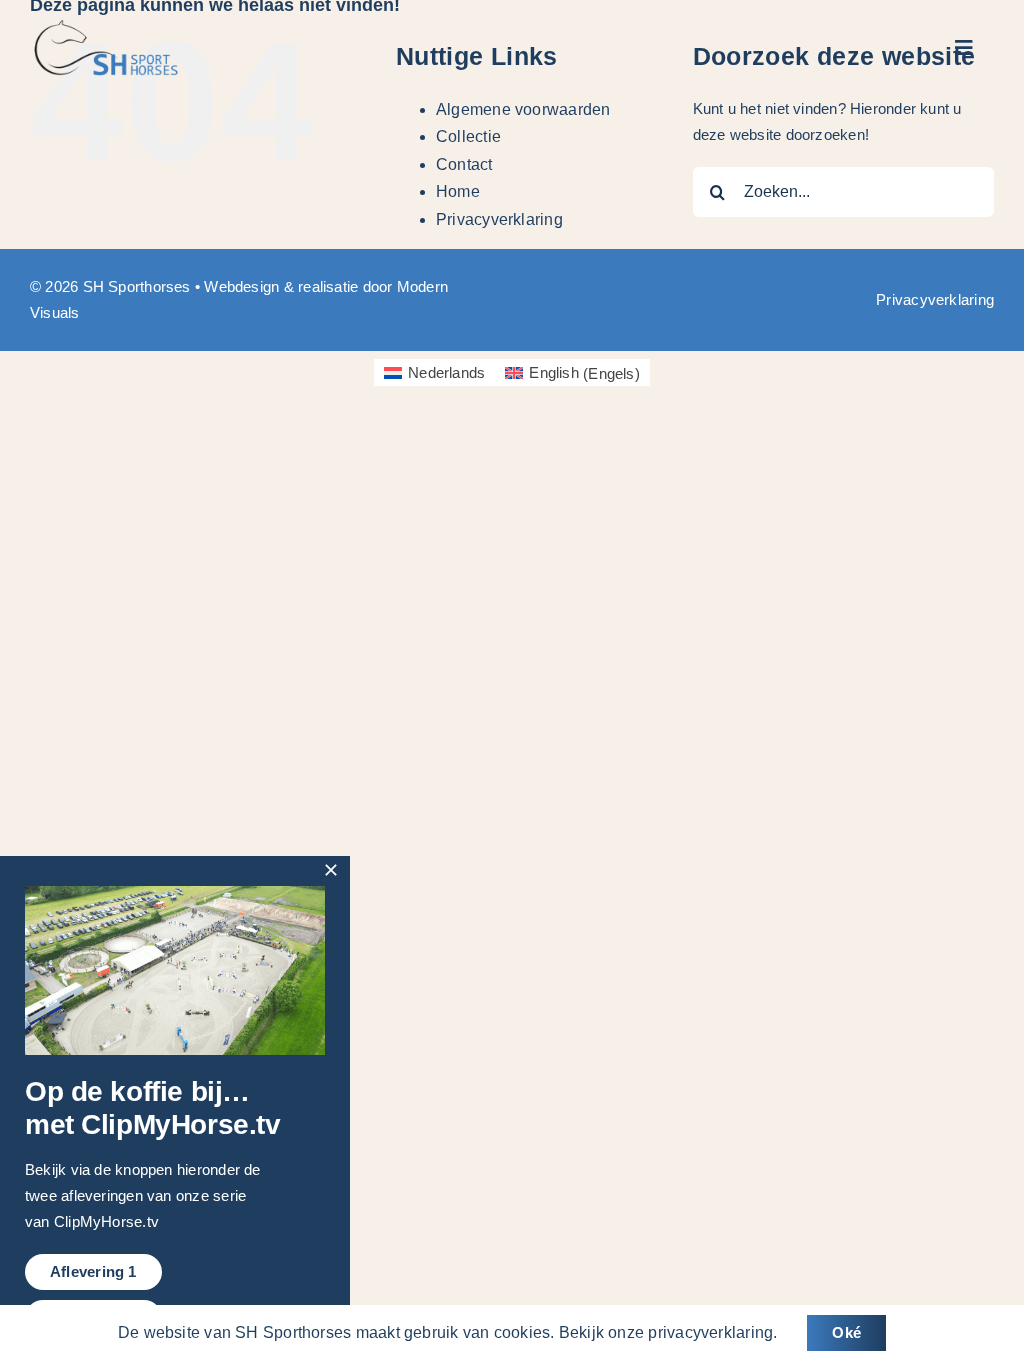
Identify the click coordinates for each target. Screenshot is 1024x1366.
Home (458, 191)
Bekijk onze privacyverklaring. (668, 1332)
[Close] (331, 870)
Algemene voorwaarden (523, 109)
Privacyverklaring (499, 219)
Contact (464, 164)
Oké (846, 1332)
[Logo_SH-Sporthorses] (105, 27)
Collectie (468, 136)
